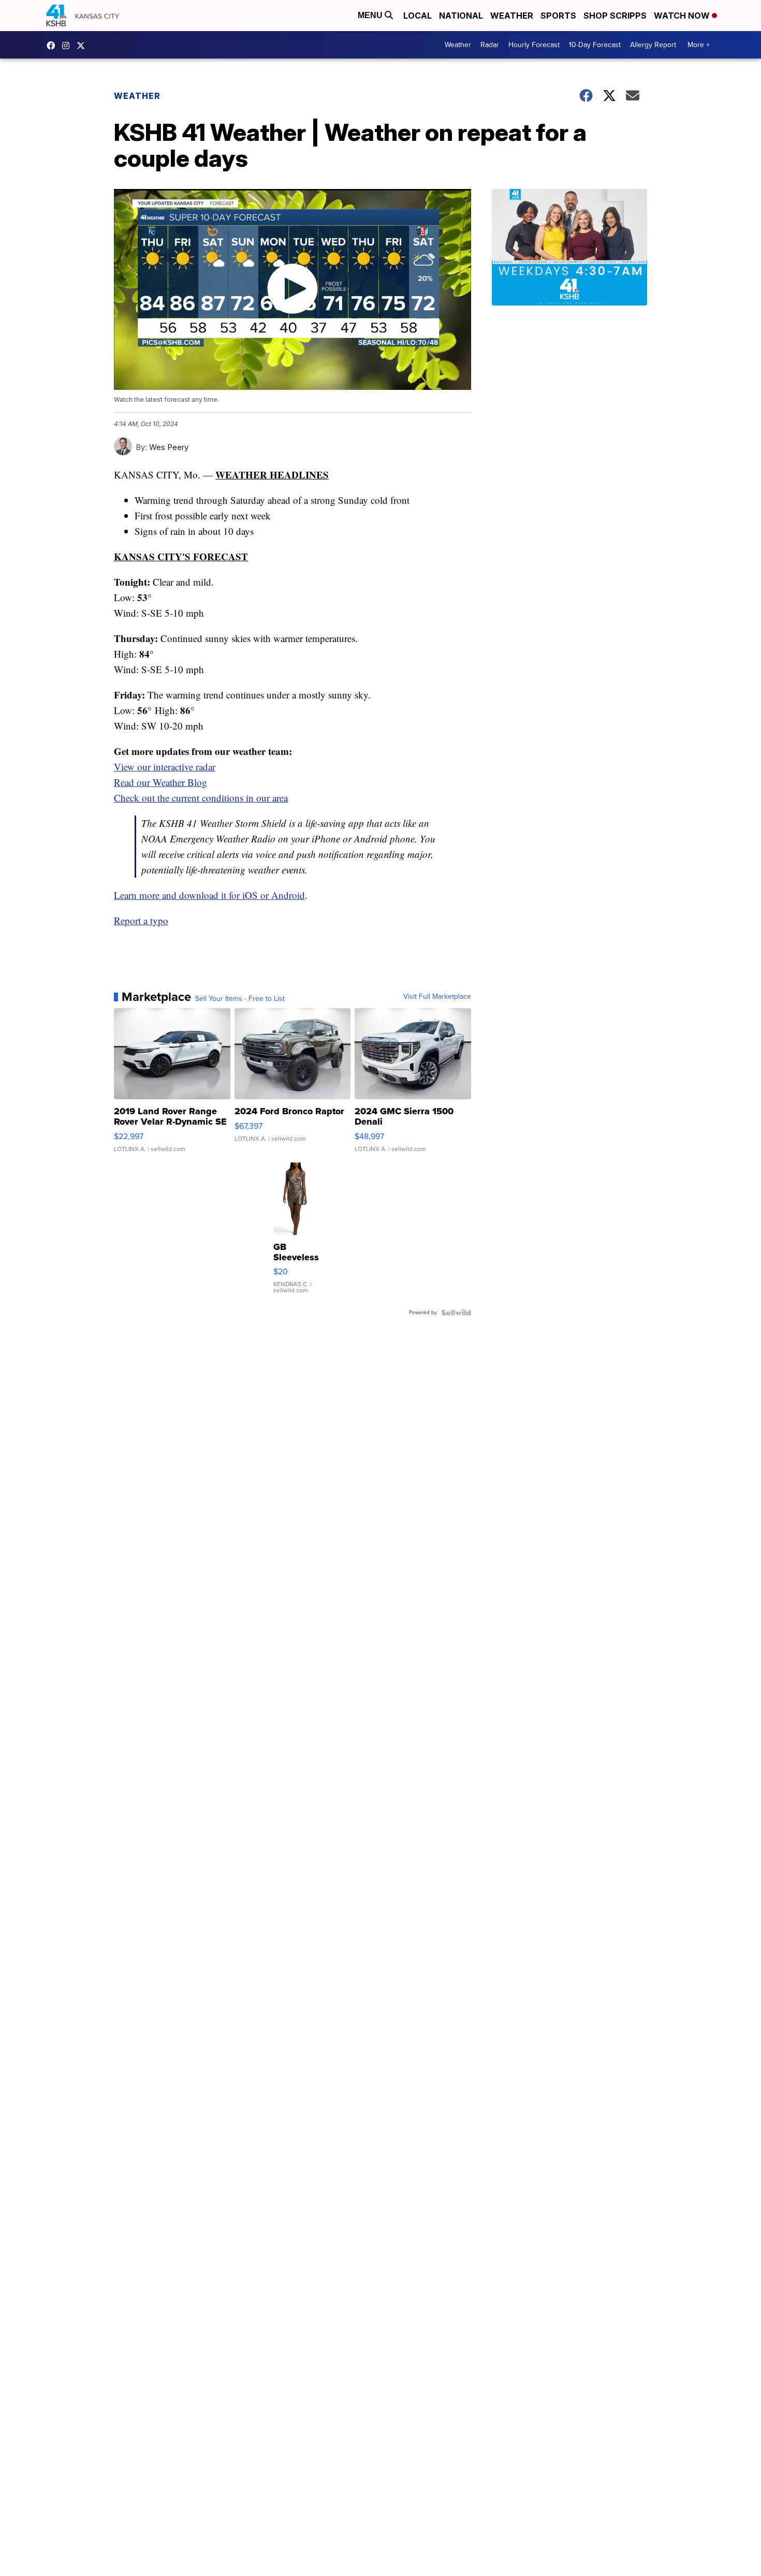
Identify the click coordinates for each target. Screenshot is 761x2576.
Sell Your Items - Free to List (240, 999)
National (461, 16)
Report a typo (141, 920)
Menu (371, 15)
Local (418, 16)
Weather (512, 16)
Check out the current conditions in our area (201, 798)
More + (699, 45)
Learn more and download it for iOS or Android (209, 895)
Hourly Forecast (534, 45)
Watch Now (683, 16)
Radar (490, 45)
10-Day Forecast (595, 45)
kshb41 (53, 46)
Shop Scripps (615, 16)
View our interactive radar (165, 767)
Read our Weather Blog (160, 782)
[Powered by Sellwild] (456, 1313)
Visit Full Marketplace (437, 997)
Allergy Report (653, 45)
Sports (558, 16)
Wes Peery (169, 447)
